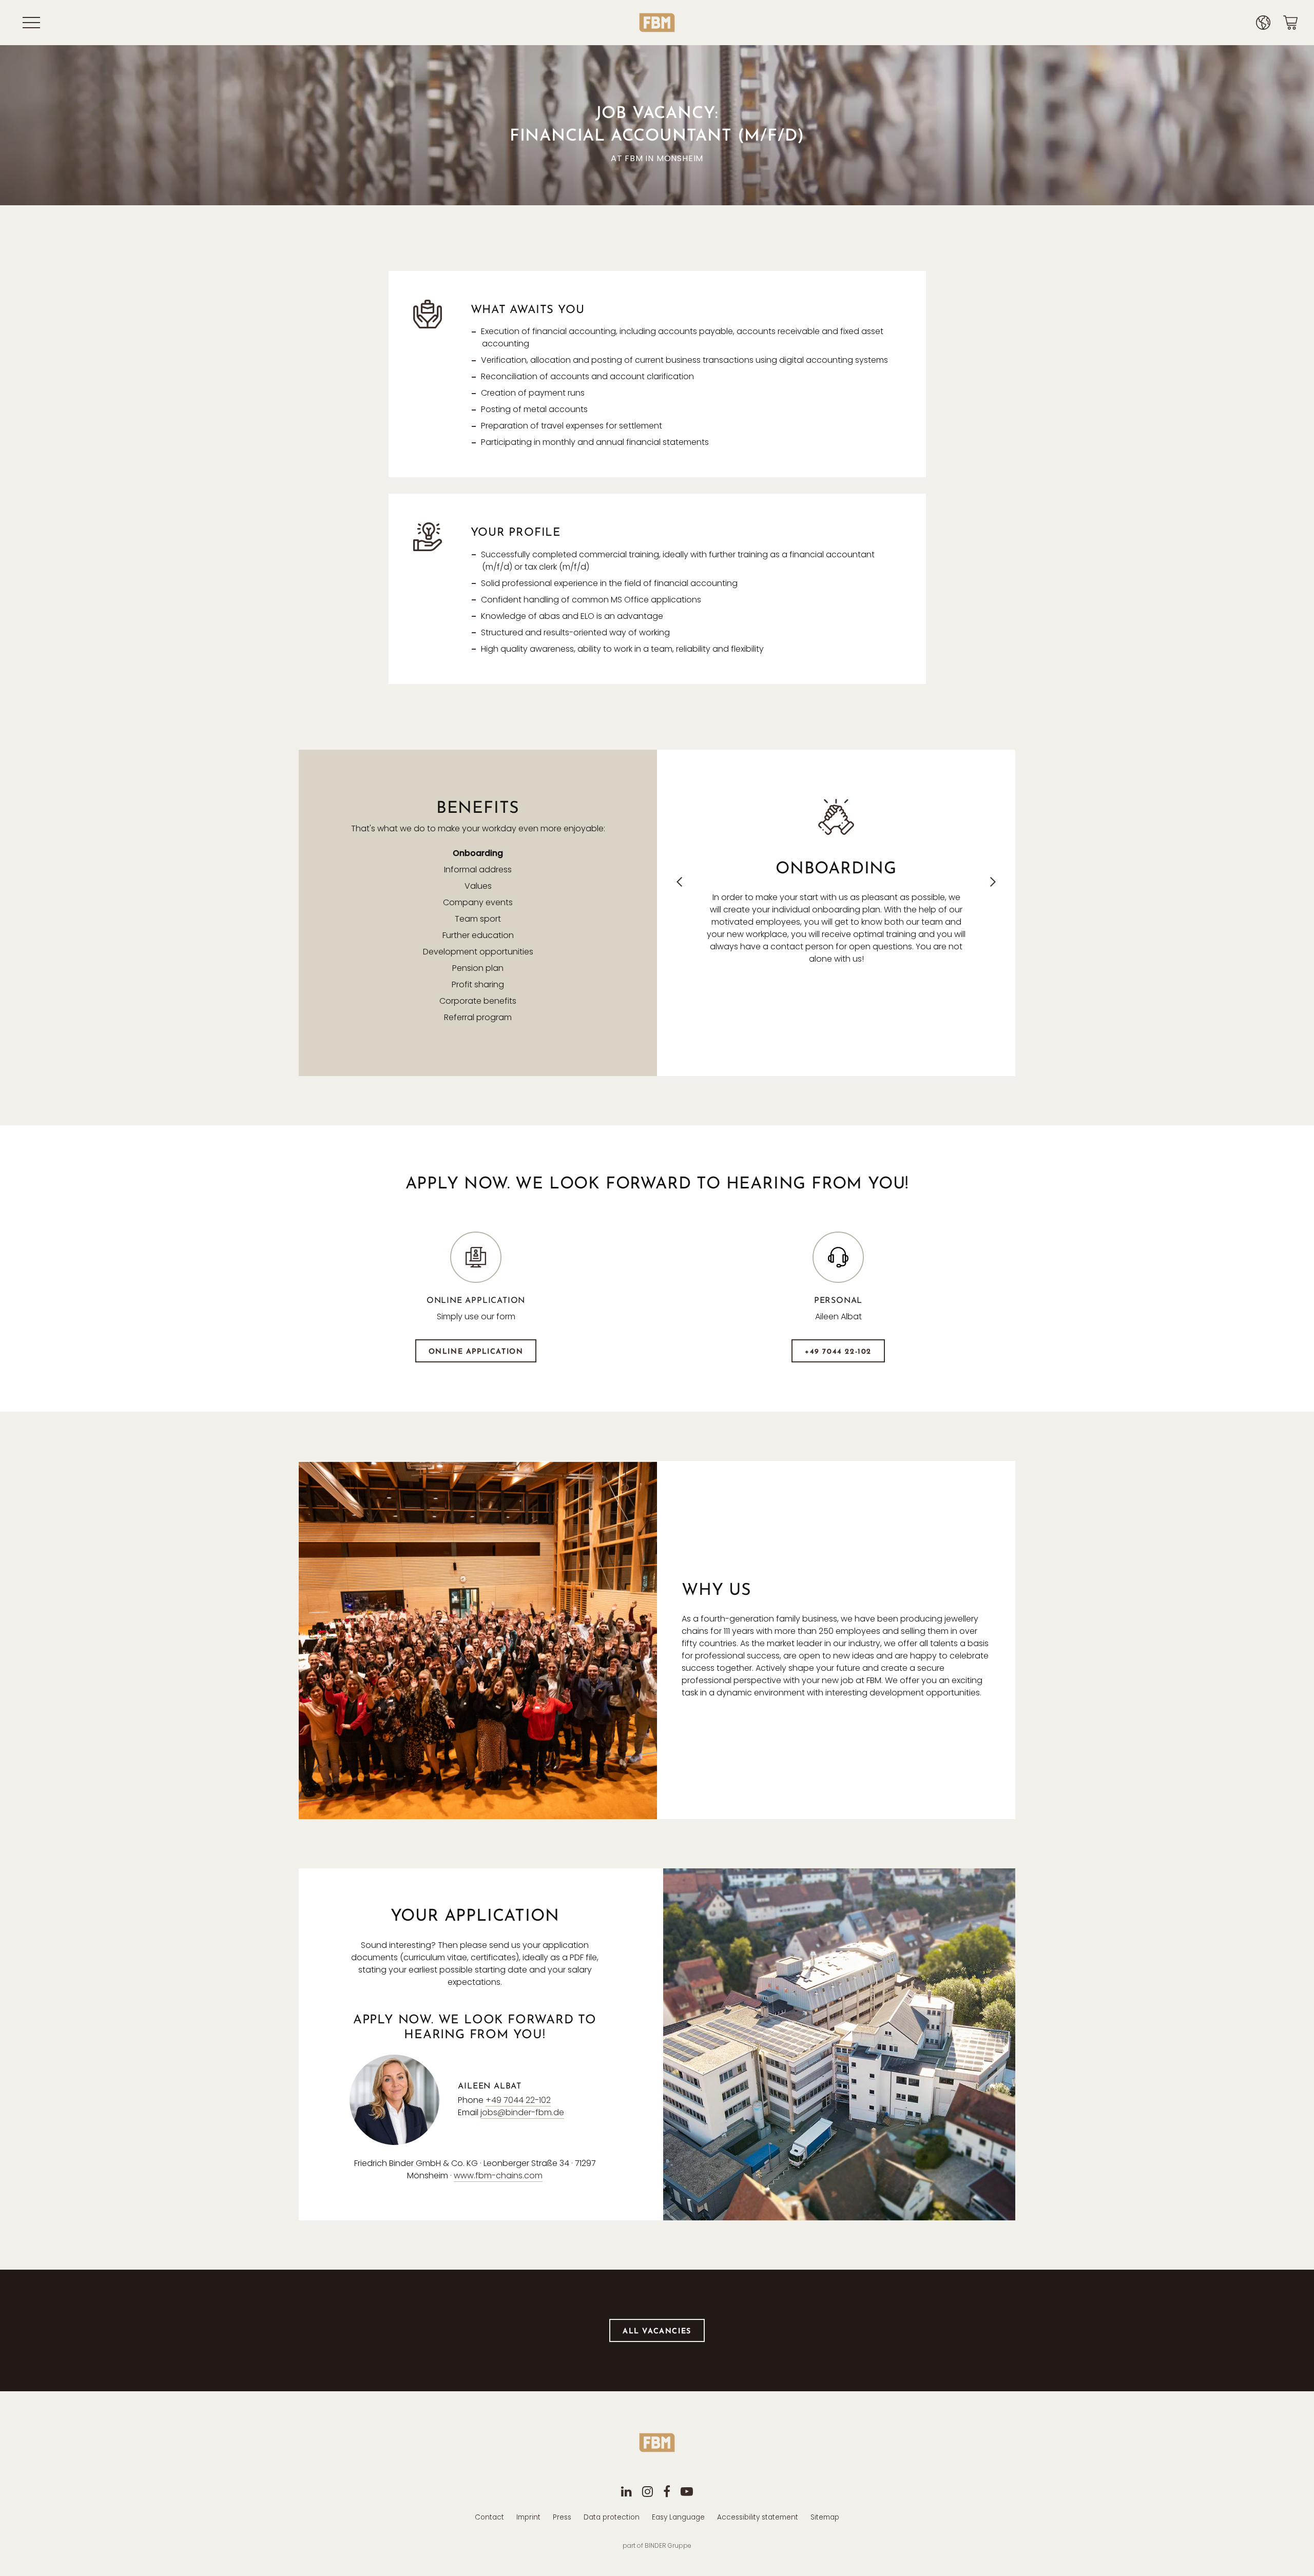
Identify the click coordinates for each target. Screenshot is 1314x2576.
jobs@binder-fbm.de (522, 2112)
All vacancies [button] (657, 2331)
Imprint (528, 2517)
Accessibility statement (758, 2517)
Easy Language (678, 2517)
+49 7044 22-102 (838, 1352)
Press (562, 2517)
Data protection (612, 2517)
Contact (489, 2517)
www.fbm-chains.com (498, 2175)
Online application (476, 1352)
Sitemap (825, 2517)
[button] (679, 882)
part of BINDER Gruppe (657, 2545)
